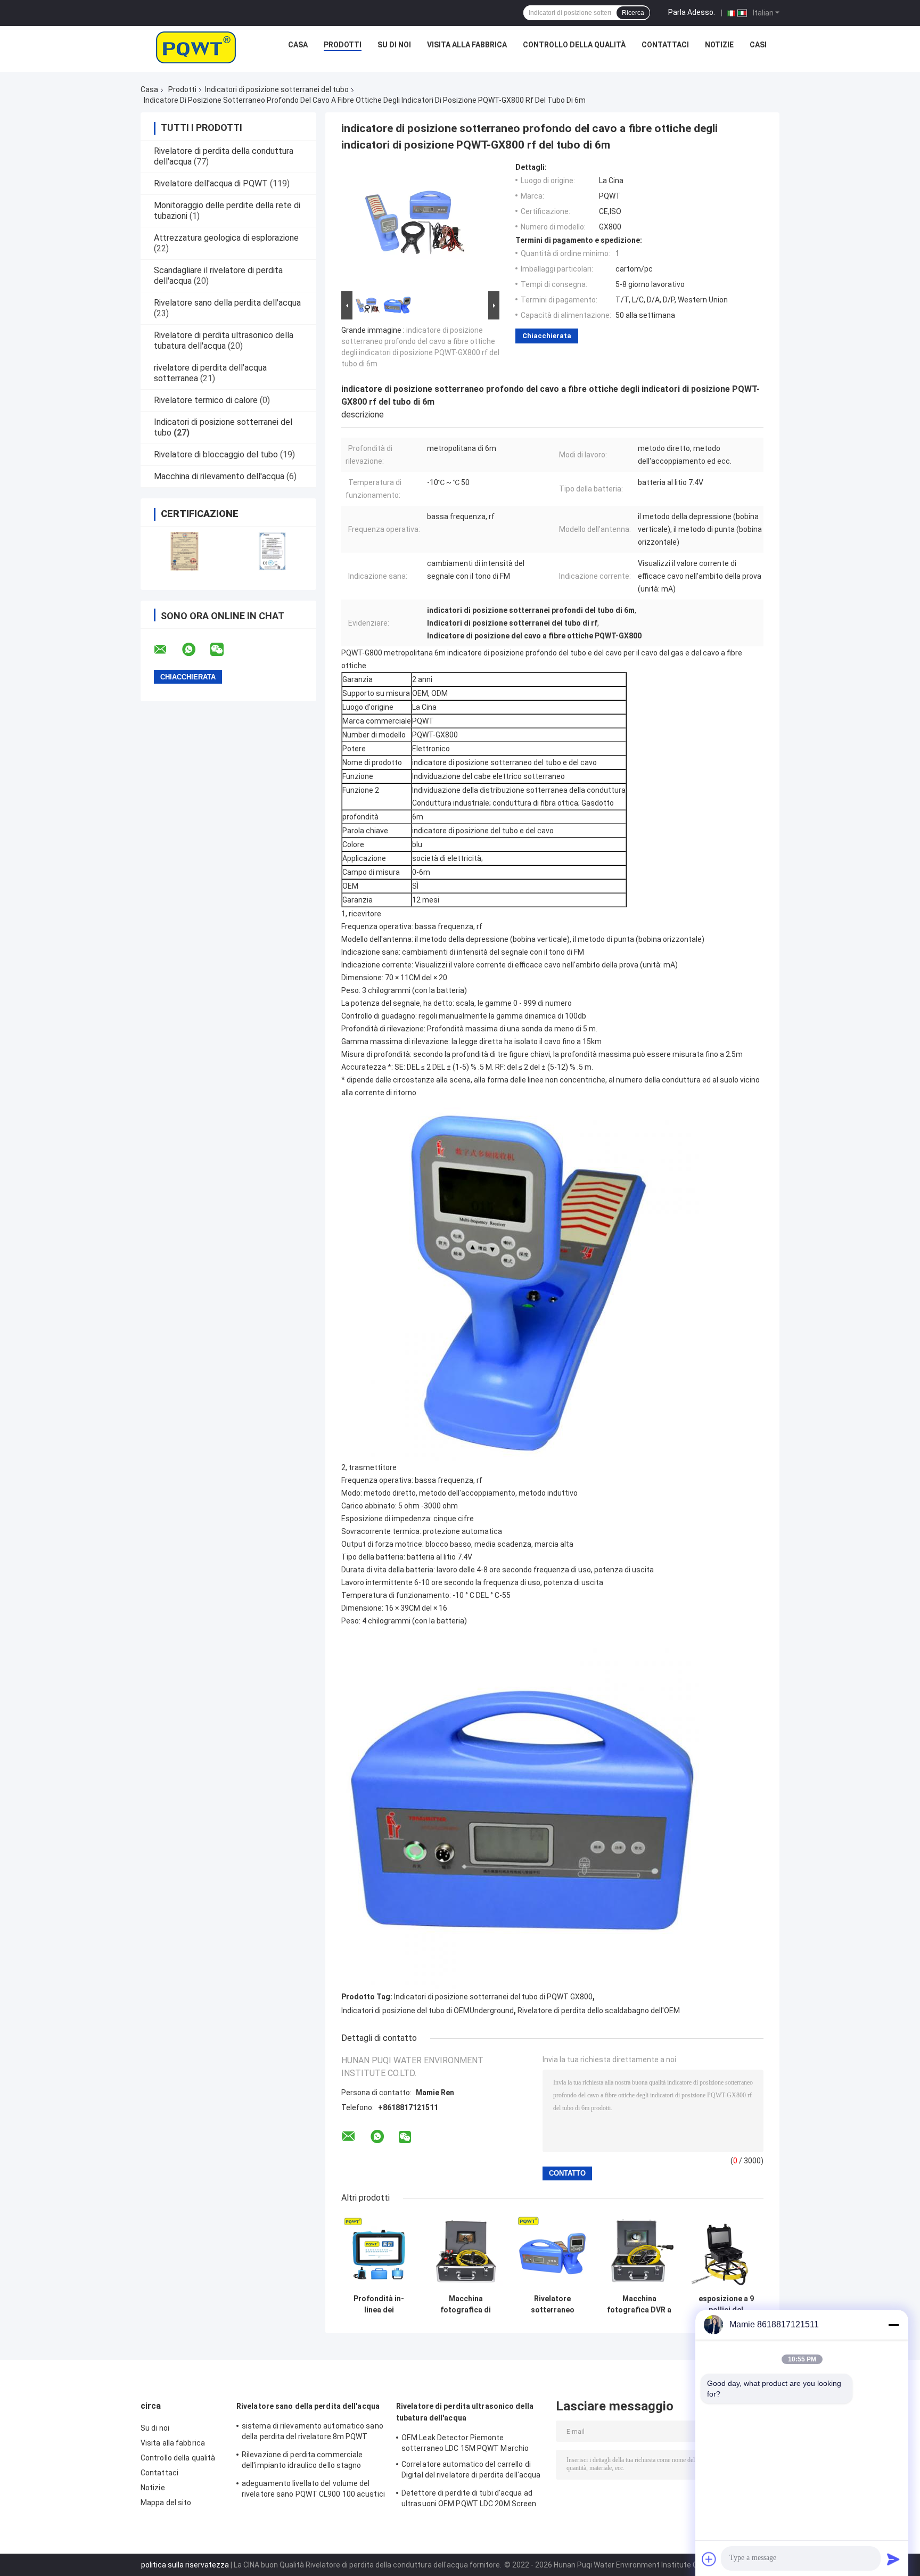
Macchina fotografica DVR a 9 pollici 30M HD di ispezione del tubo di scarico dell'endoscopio (639, 2304)
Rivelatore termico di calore (206, 400)
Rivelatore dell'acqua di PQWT (211, 183)
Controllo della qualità (574, 45)
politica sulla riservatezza (185, 2565)
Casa (298, 45)
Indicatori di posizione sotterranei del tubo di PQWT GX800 (493, 1997)
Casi (758, 45)
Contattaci (665, 45)
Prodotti (343, 45)
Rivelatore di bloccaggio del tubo (216, 454)
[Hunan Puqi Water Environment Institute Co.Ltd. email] (167, 650)
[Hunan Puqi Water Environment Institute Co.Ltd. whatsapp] (195, 650)
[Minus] (893, 2325)
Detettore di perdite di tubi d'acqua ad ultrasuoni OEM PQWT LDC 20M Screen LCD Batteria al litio (469, 2500)
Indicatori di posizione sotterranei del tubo (277, 89)
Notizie (719, 45)
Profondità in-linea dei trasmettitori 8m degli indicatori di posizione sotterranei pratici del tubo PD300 (379, 2304)
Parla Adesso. (692, 12)
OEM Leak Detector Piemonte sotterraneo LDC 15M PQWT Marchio (465, 2443)
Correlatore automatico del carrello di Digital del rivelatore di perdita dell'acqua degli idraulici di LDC (471, 2471)
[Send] (893, 2559)
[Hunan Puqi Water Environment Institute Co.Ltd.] (196, 47)
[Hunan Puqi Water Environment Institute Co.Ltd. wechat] (224, 650)
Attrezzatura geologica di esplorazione (226, 238)
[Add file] (709, 2559)
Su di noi (394, 45)
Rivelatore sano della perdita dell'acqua (227, 303)
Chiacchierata (547, 336)
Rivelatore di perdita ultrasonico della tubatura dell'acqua (224, 341)
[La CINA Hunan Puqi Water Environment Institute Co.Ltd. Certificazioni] (184, 551)
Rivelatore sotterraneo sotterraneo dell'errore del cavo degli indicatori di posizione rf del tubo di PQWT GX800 (552, 2304)
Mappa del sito (166, 2503)
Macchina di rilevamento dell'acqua (219, 476)
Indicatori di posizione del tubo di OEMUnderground (428, 2011)
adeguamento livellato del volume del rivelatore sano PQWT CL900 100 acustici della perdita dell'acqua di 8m (313, 2490)
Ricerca (633, 13)
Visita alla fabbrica (467, 45)
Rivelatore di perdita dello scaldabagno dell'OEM (599, 2011)
